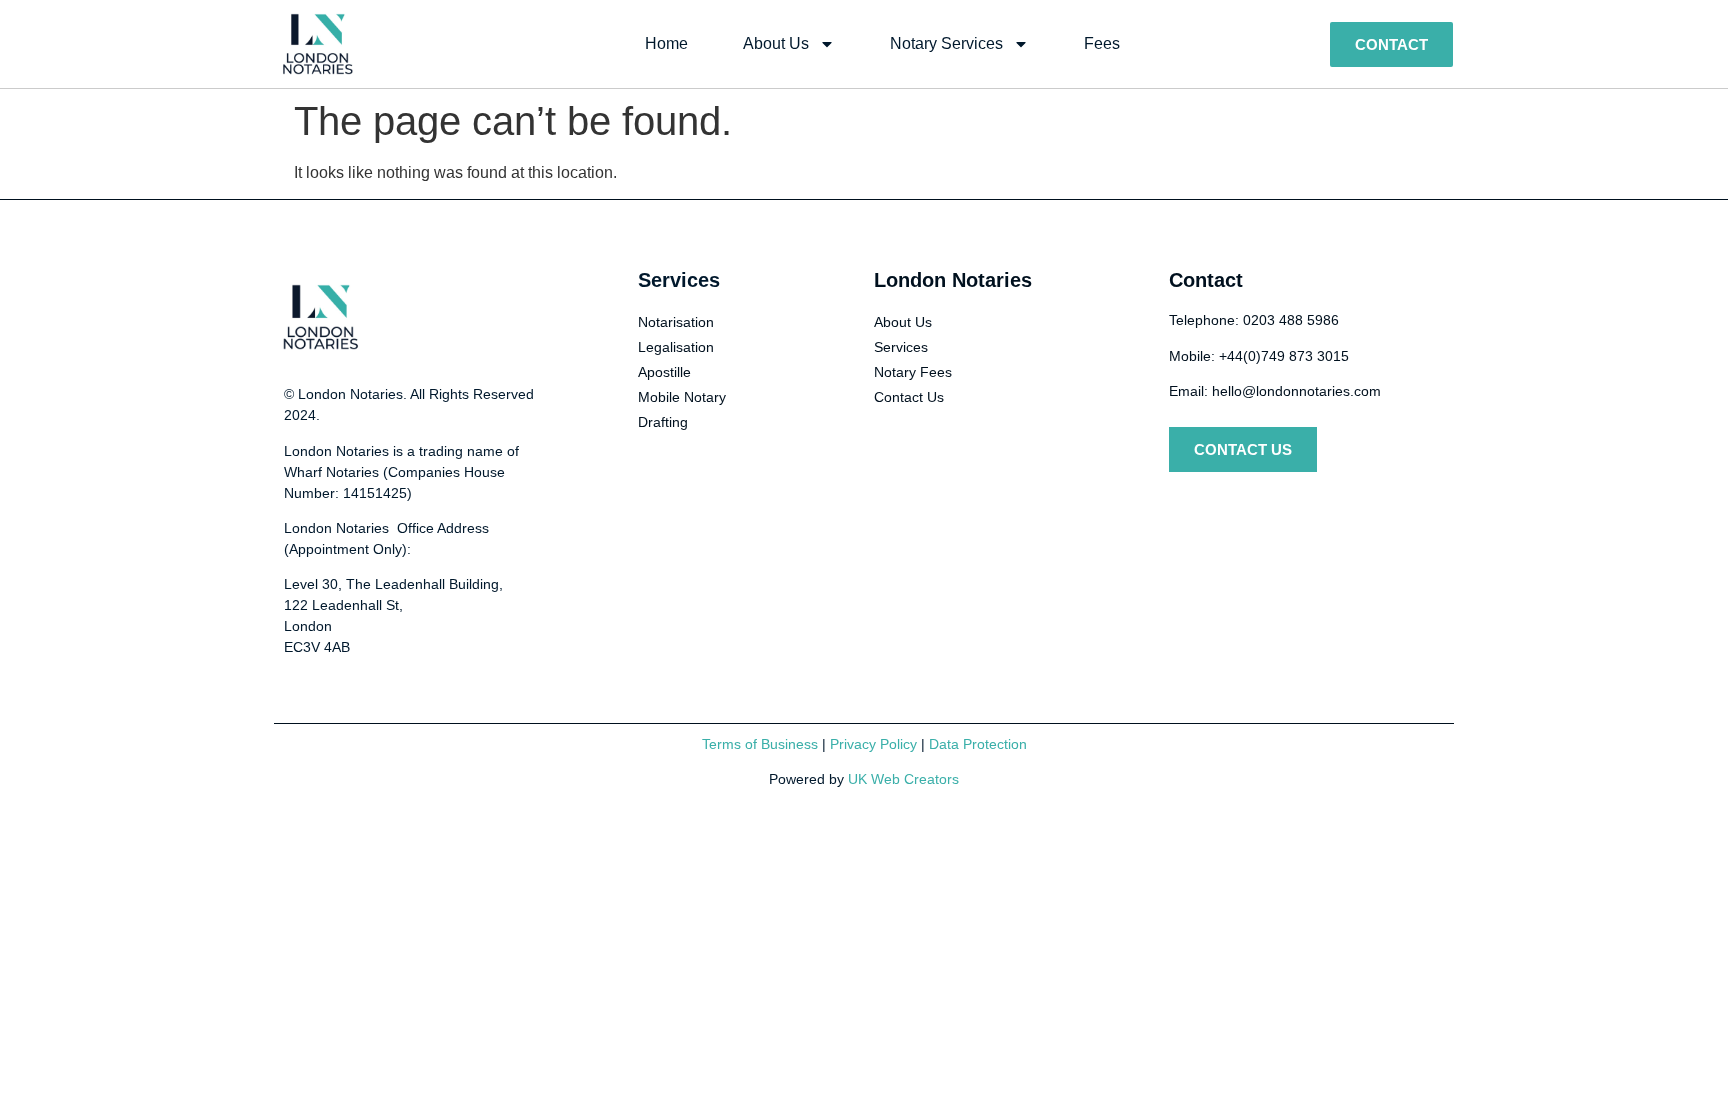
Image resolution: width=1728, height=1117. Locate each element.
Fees (1102, 43)
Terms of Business (760, 744)
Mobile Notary (682, 397)
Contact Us (909, 397)
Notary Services (946, 43)
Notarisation (676, 322)
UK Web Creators (903, 779)
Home (666, 43)
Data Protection (978, 744)
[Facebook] (1222, 508)
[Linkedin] (1259, 508)
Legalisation (676, 347)
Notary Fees (913, 372)
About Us (776, 43)
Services (901, 347)
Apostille (664, 372)
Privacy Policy (873, 744)
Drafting (663, 422)
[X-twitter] (1185, 508)
